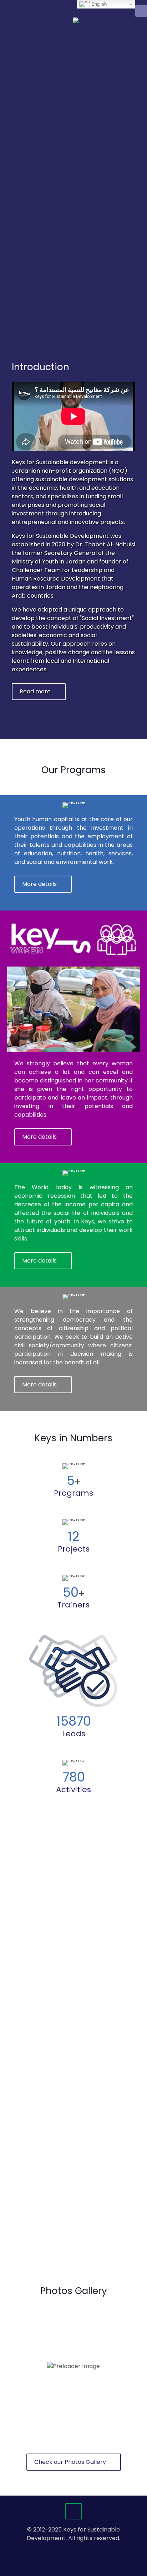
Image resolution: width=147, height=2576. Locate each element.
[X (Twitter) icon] (70, 2550)
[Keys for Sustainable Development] (84, 25)
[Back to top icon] (73, 2511)
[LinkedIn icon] (77, 2550)
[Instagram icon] (85, 2550)
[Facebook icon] (62, 2550)
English (98, 4)
